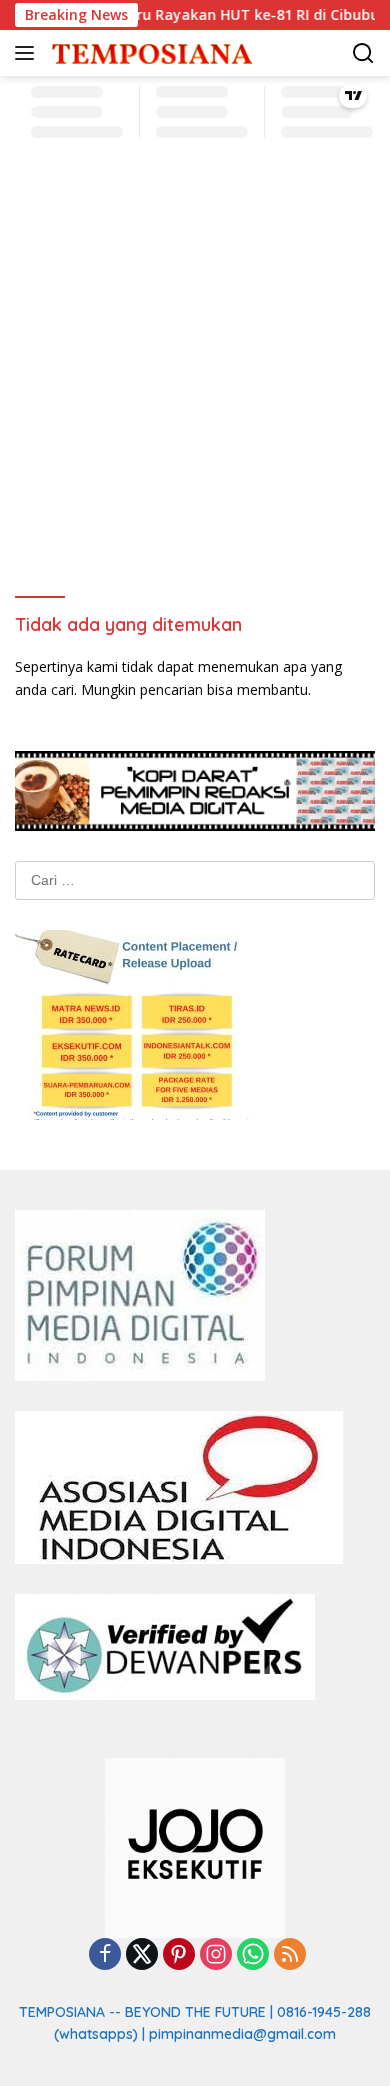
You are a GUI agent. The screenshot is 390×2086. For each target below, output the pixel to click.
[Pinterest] (179, 1955)
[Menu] (28, 53)
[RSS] (290, 1955)
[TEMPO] (149, 53)
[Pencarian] (363, 53)
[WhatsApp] (253, 1955)
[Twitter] (142, 1955)
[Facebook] (105, 1955)
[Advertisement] (195, 373)
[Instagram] (216, 1955)
